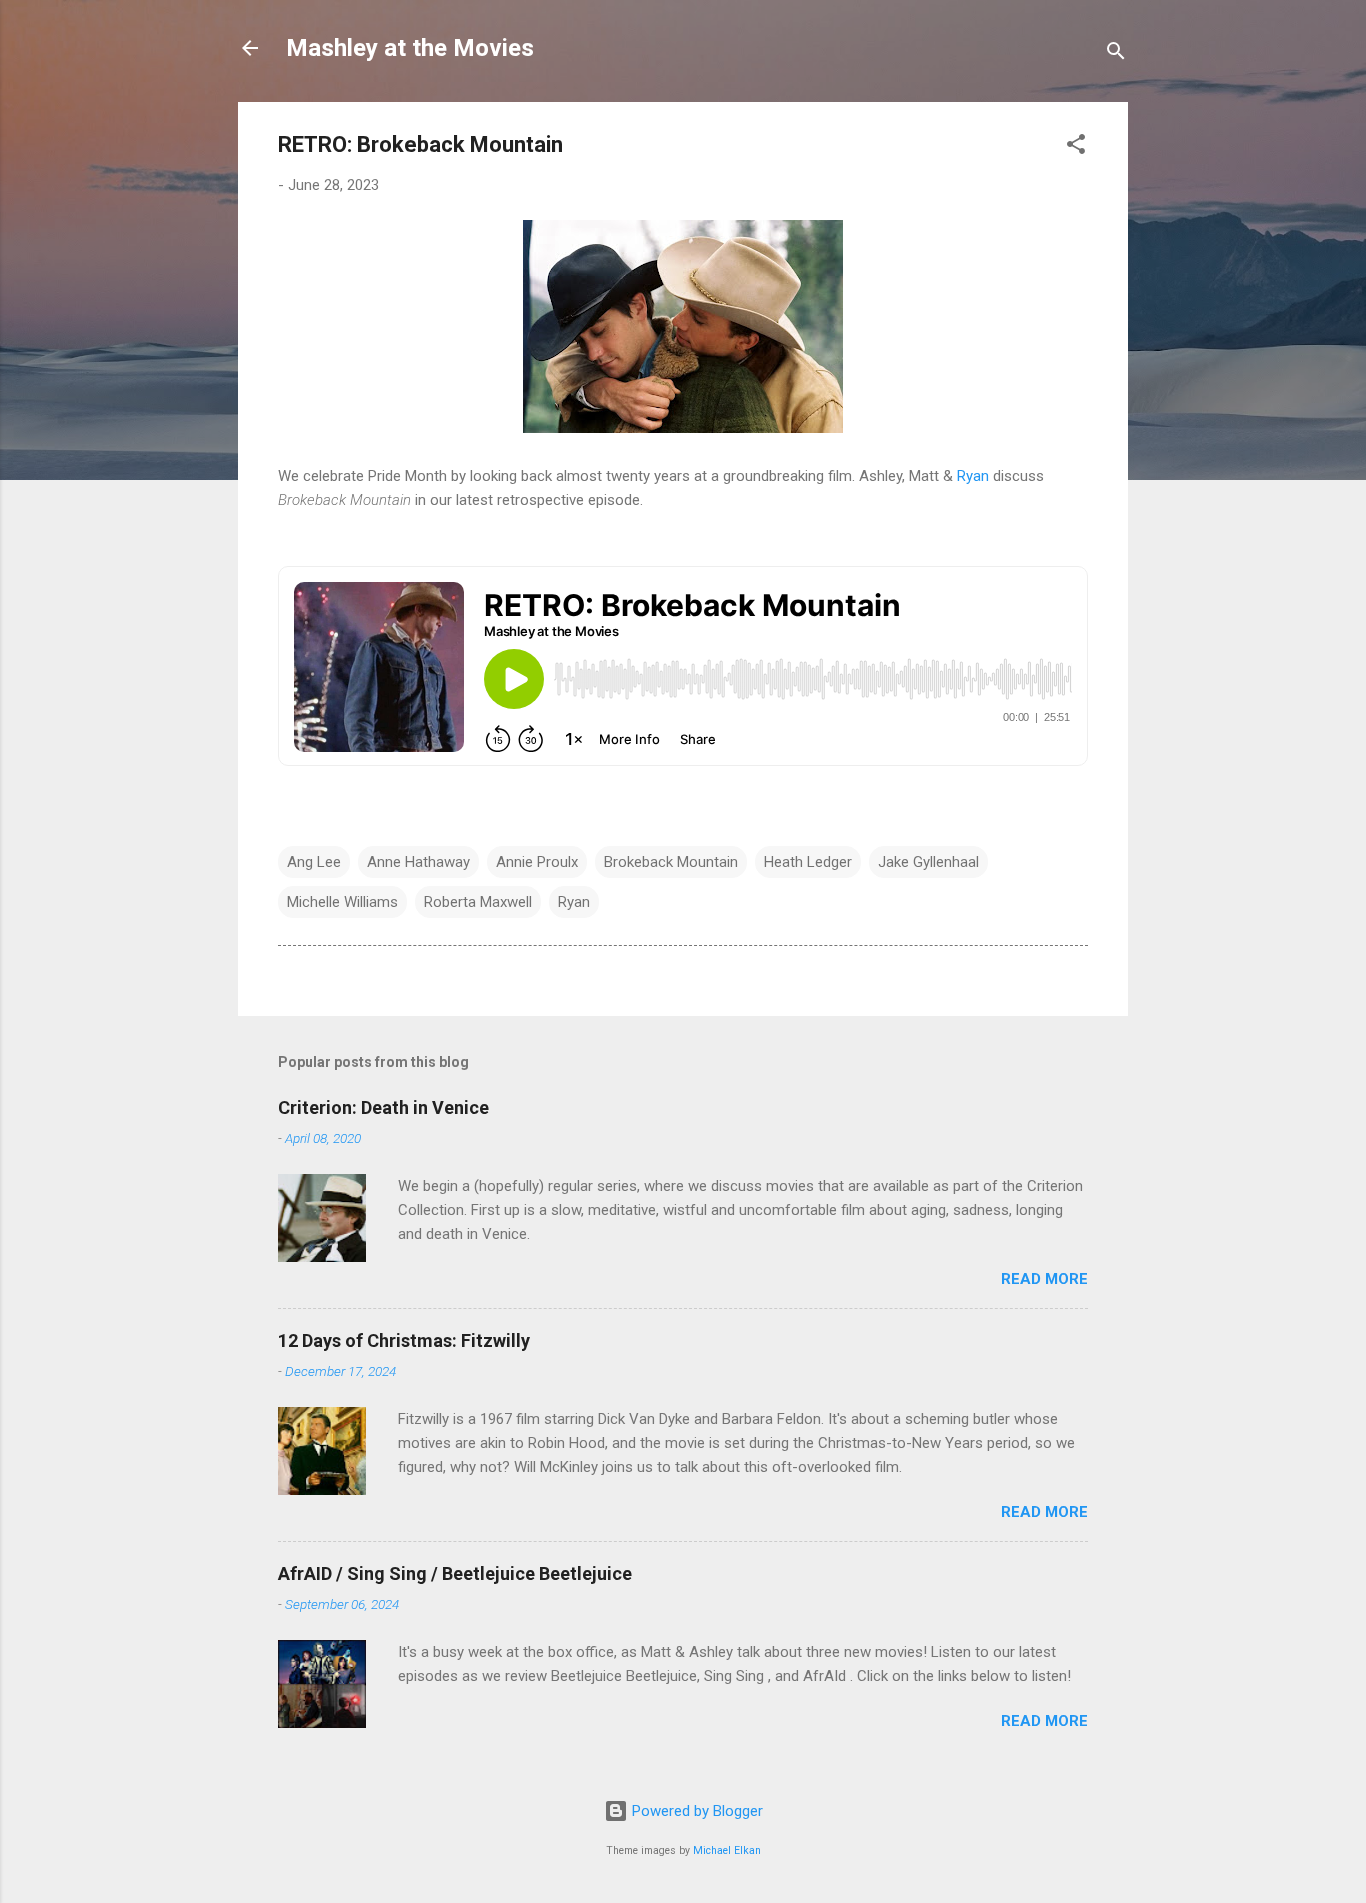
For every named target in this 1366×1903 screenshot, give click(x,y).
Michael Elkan (727, 1850)
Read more (1044, 1279)
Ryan (973, 476)
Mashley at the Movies (410, 48)
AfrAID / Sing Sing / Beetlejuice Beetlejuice (455, 1573)
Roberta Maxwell (478, 902)
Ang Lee (314, 862)
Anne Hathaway (418, 862)
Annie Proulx (537, 862)
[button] (1076, 147)
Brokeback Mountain (671, 862)
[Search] (1116, 54)
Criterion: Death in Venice (383, 1107)
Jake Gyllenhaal (928, 862)
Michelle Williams (342, 902)
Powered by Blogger (695, 1811)
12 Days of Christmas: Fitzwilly (404, 1340)
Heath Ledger (808, 862)
